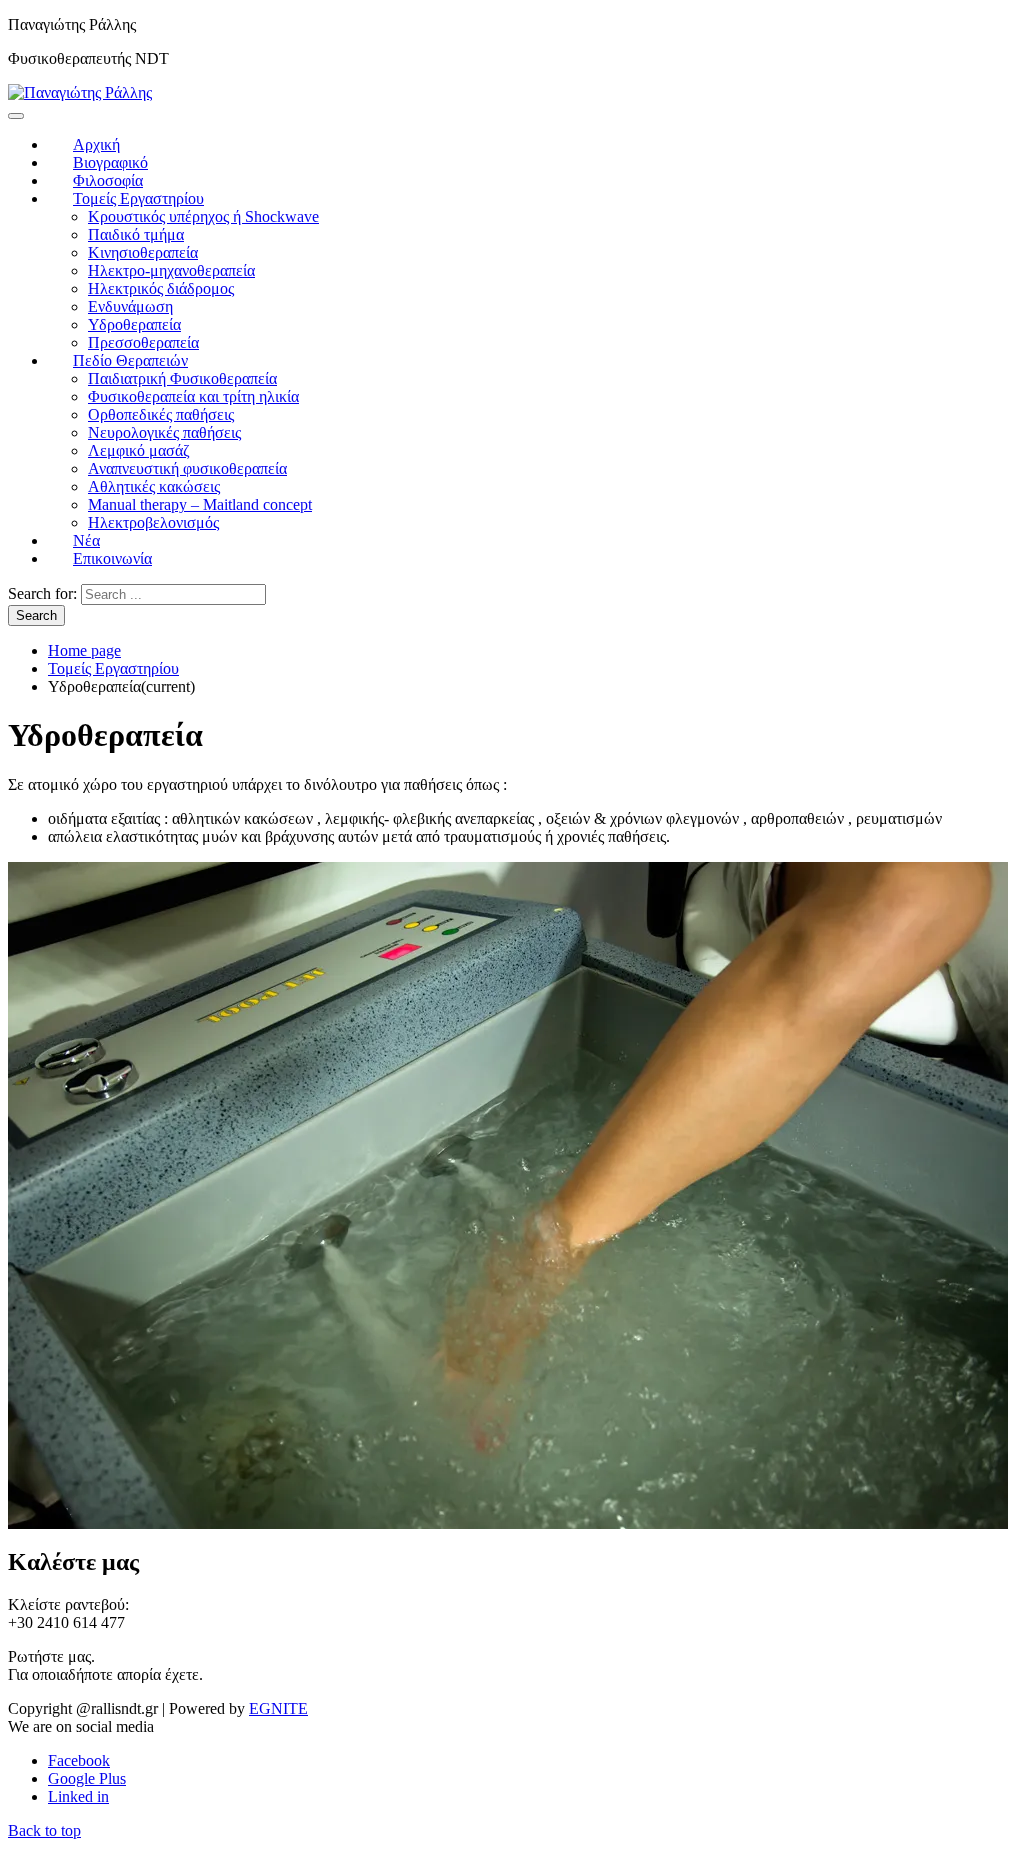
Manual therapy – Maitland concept (200, 504)
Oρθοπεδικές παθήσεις (161, 414)
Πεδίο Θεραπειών (130, 360)
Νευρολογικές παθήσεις (164, 432)
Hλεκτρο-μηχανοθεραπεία (171, 270)
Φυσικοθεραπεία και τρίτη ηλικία (193, 396)
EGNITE (278, 1708)
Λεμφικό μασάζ (139, 450)
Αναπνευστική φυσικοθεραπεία (187, 468)
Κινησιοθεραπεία (143, 252)
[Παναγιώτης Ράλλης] (80, 92)
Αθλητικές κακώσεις (154, 486)
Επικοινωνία (112, 558)
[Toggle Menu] (16, 116)
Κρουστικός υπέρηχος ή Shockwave (203, 216)
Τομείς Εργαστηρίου (138, 198)
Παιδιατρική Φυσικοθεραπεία (182, 378)
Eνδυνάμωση (130, 306)
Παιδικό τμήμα (136, 234)
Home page (84, 650)
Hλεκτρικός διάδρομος (161, 288)
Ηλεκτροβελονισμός (153, 522)
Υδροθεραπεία (134, 324)
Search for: (42, 593)
